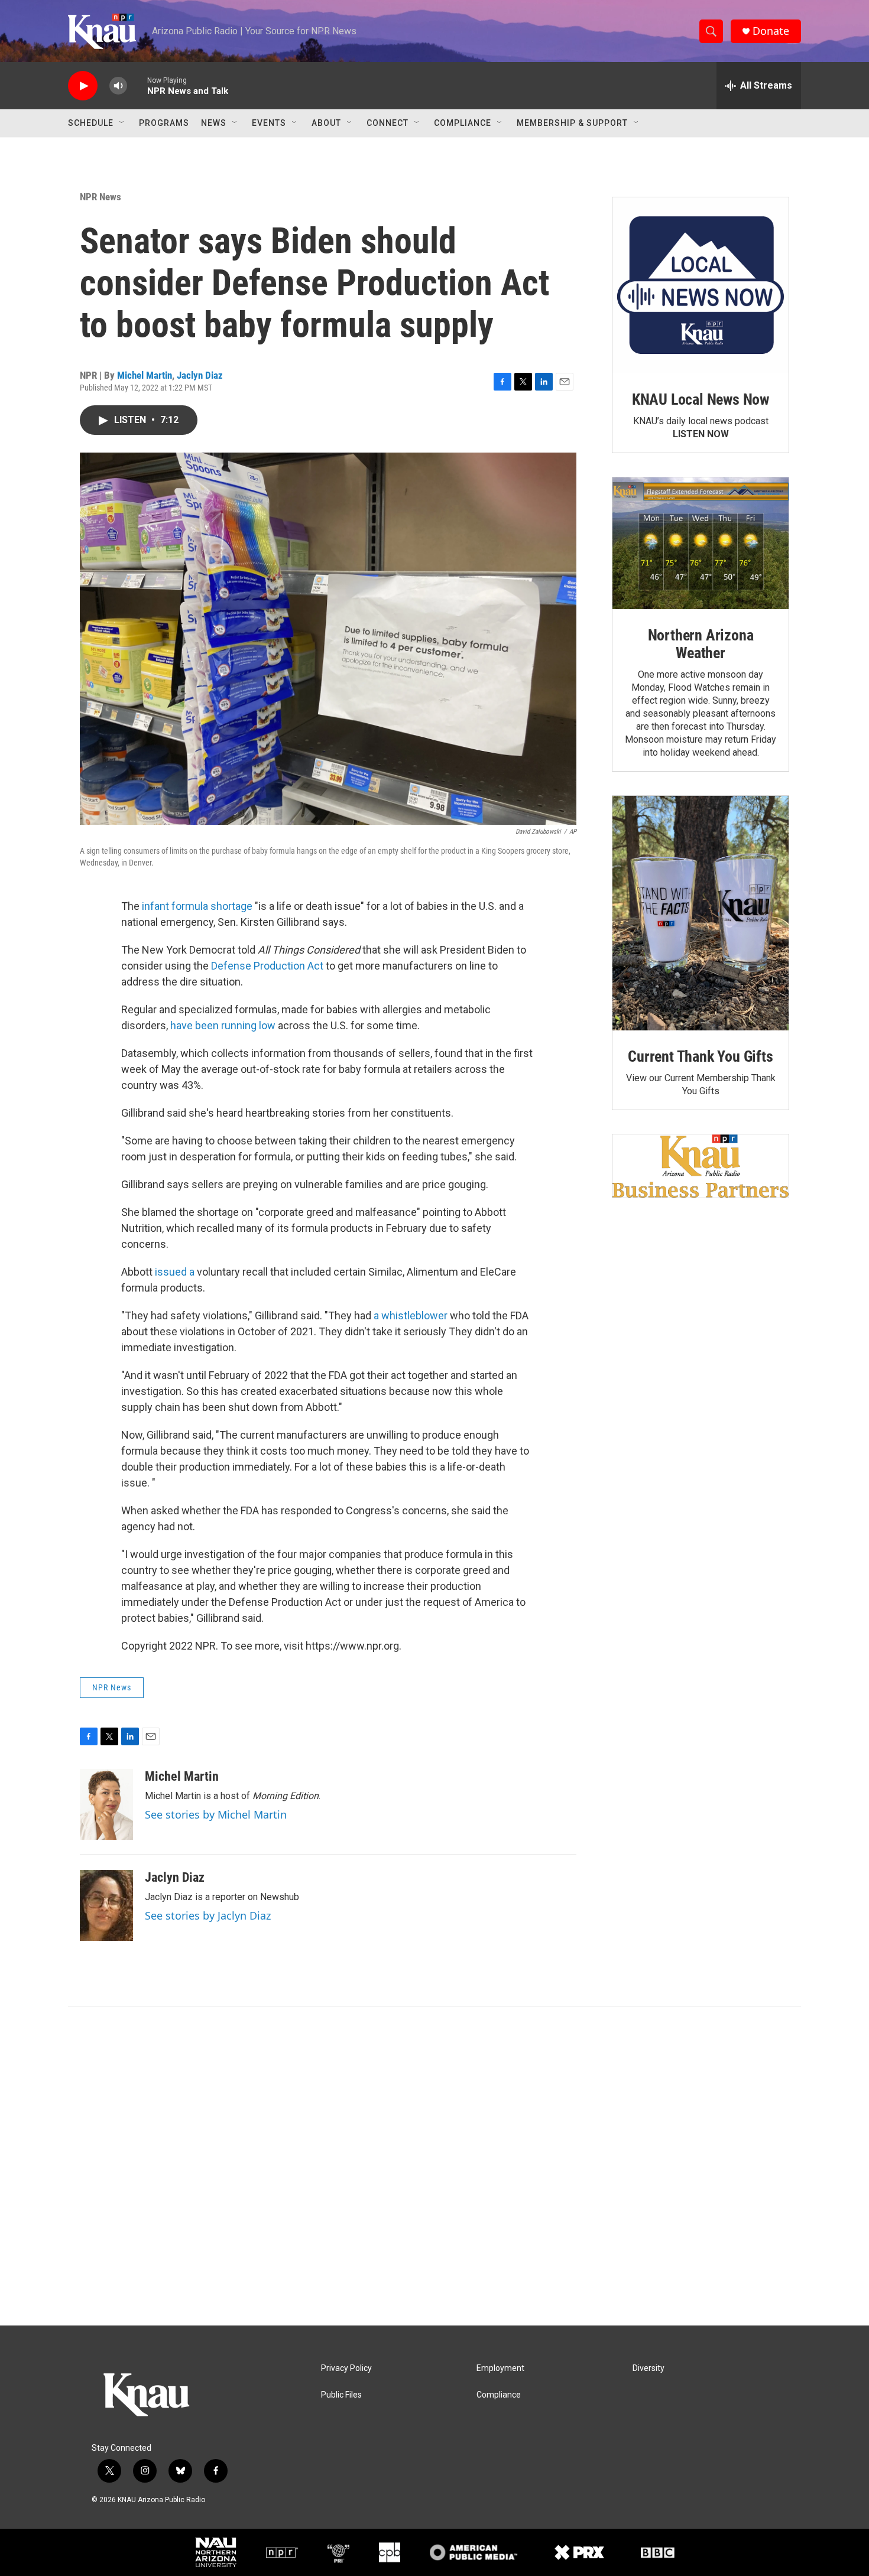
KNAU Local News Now (701, 399)
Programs (164, 123)
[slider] (137, 85)
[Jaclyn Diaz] (106, 1905)
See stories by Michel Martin (216, 1814)
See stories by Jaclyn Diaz (208, 1915)
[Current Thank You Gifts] (701, 913)
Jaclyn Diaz (200, 375)
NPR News (100, 197)
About (326, 123)
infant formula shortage (197, 906)
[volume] (118, 86)
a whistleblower (411, 1315)
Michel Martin (145, 375)
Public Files (341, 2395)
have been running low (223, 1025)
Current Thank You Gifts (700, 1056)
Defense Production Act (267, 966)
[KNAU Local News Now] (701, 285)
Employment (500, 2368)
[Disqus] (434, 2166)
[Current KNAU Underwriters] (701, 1166)
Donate (771, 31)
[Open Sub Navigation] (122, 123)
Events (269, 123)
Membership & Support (572, 123)
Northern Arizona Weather (701, 644)
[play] (83, 86)
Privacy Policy (346, 2368)
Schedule (91, 123)
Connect (388, 123)
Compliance (463, 123)
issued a (176, 1272)
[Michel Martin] (106, 1804)
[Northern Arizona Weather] (701, 544)
